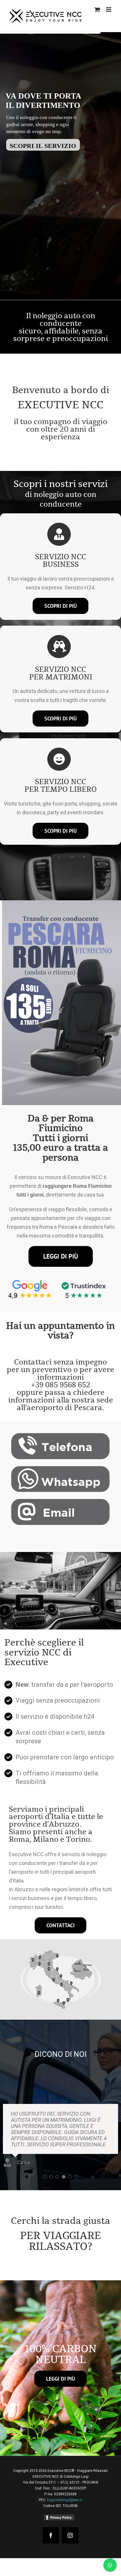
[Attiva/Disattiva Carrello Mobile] (97, 10)
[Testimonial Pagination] (45, 2164)
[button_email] (60, 1501)
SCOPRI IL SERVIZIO (71, 210)
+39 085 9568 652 (61, 1385)
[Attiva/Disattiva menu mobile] (109, 10)
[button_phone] (60, 1435)
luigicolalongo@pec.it (65, 2488)
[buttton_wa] (60, 1468)
